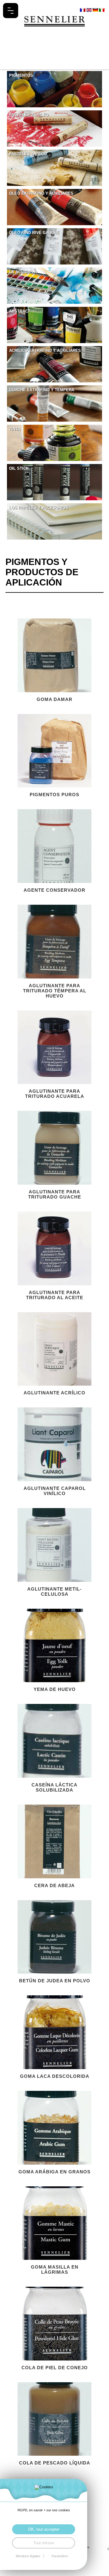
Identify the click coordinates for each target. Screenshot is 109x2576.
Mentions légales (28, 2556)
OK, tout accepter (44, 2529)
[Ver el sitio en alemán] (96, 10)
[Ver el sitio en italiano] (102, 10)
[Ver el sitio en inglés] (89, 10)
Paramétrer (60, 2556)
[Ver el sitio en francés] (83, 10)
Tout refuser (44, 2543)
